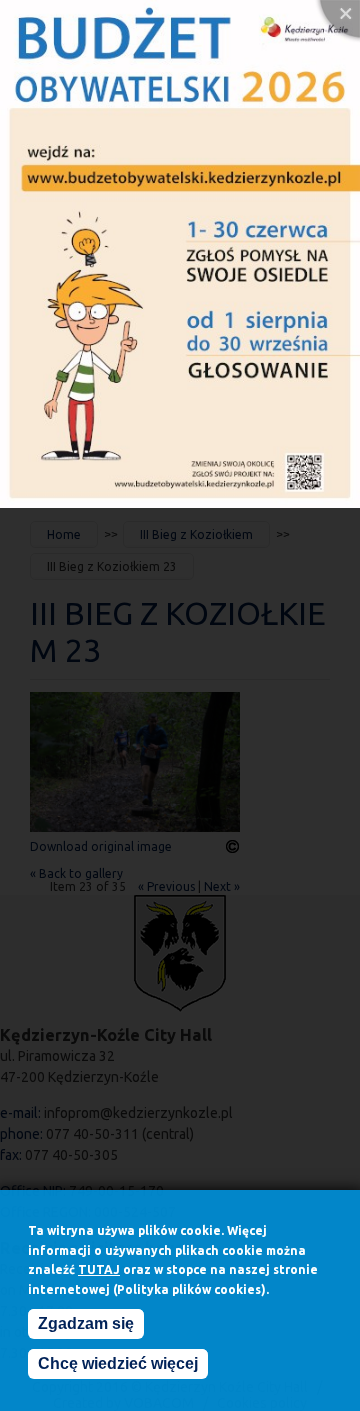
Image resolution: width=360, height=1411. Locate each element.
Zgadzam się (86, 1323)
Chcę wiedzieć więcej (118, 1363)
